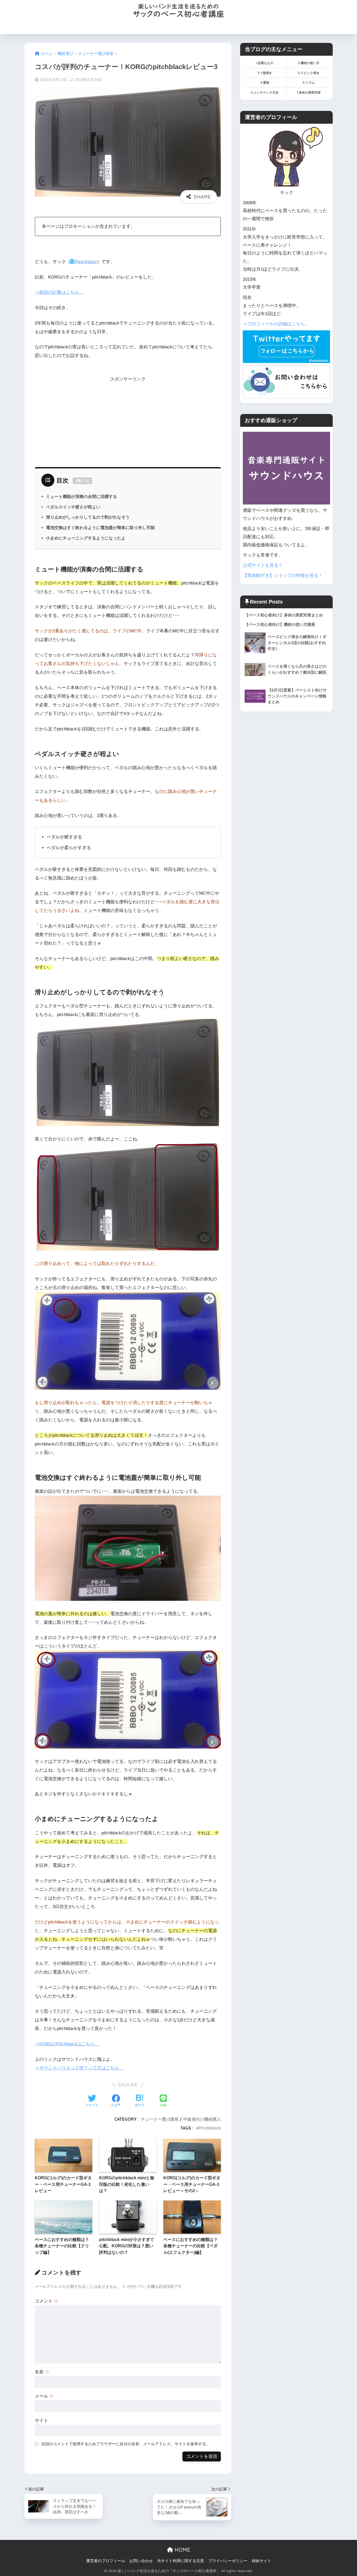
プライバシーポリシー (228, 2561)
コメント (47, 2301)
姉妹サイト (261, 2561)
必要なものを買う (115, 27)
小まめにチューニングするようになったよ (86, 538)
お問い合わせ (266, 27)
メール (44, 2396)
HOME (85, 27)
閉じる (83, 481)
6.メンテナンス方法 (265, 92)
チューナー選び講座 (160, 2119)
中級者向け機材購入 (202, 2119)
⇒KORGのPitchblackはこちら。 (67, 2044)
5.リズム (309, 83)
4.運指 (265, 83)
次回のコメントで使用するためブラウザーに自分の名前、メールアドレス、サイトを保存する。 (126, 2444)
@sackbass (85, 262)
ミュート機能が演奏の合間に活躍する (82, 496)
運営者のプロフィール (106, 2561)
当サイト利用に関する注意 (181, 2561)
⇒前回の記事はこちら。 (59, 292)
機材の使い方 (150, 27)
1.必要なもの (265, 63)
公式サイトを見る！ (263, 565)
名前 (42, 2372)
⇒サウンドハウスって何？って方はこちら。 (79, 2068)
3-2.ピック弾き (309, 73)
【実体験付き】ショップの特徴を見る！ (283, 575)
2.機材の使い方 (309, 63)
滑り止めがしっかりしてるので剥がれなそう (88, 517)
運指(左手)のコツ (185, 27)
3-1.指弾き (265, 73)
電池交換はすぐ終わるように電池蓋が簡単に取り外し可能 (100, 527)
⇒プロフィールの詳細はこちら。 (276, 324)
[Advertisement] (128, 420)
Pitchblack (210, 2128)
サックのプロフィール (227, 27)
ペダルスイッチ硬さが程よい (73, 507)
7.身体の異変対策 (309, 92)
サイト (41, 2421)
